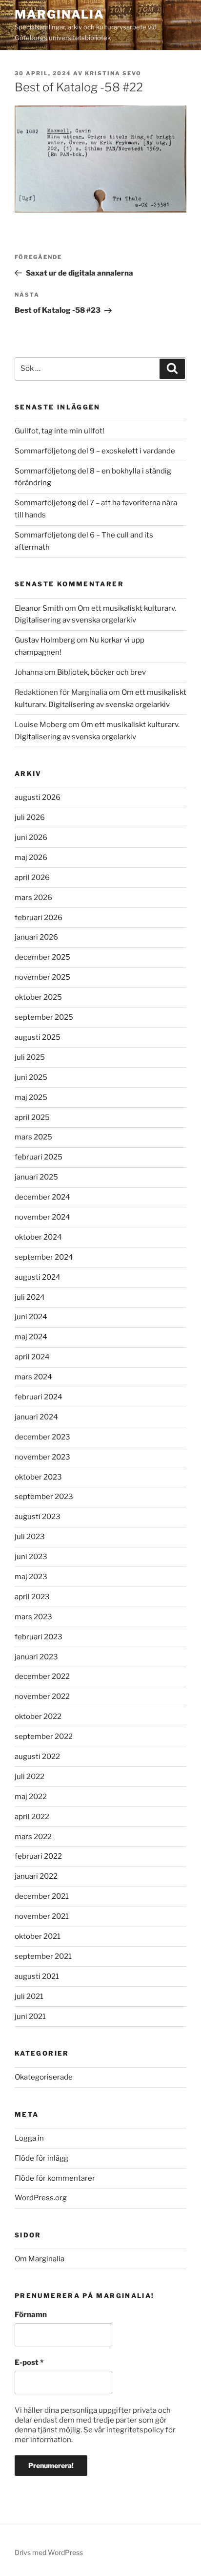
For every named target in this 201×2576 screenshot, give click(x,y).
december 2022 (42, 1676)
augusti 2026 (38, 797)
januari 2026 (36, 937)
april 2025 (32, 1117)
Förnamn (31, 2315)
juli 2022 (30, 1777)
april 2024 (32, 1357)
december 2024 (42, 1197)
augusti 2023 (38, 1517)
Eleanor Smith (39, 608)
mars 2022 (33, 1837)
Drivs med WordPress (49, 2552)
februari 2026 (39, 918)
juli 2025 (30, 1057)
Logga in (29, 2138)
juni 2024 (31, 1317)
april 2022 (32, 1817)
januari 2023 (36, 1657)
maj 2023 (31, 1577)
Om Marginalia (40, 2259)
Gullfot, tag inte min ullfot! (60, 431)
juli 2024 (30, 1297)
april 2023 (32, 1597)
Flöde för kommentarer (55, 2178)
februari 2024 (39, 1397)
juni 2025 (31, 1077)
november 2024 (42, 1217)
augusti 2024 (38, 1277)
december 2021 (42, 1896)
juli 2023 (30, 1537)
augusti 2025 (38, 1037)
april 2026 (32, 878)
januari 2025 (36, 1177)
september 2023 (44, 1497)
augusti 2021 (37, 1976)
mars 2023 (33, 1617)
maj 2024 (31, 1337)
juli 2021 (29, 1996)
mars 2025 (33, 1137)
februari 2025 (39, 1157)
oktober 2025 (38, 997)
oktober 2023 (38, 1477)
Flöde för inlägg (41, 2158)
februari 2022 (38, 1856)
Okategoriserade (44, 2077)
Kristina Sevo (113, 73)
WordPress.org (41, 2198)
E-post (29, 2362)
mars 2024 (33, 1377)
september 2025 (44, 1017)
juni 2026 (31, 837)
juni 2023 (31, 1557)
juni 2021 (30, 2017)
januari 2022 (36, 1876)
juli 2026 (30, 817)
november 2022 (42, 1696)
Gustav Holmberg (45, 640)
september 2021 (43, 1956)
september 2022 (44, 1737)
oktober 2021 (38, 1936)
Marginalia (60, 14)
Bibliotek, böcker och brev (101, 672)
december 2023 (42, 1437)
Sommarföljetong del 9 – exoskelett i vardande (95, 451)
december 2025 (42, 957)
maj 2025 (31, 1097)
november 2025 (42, 977)
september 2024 (44, 1257)
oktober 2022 (38, 1717)
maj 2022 (31, 1797)
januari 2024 (36, 1417)
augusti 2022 (37, 1757)
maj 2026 (31, 858)
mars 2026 (33, 898)
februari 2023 (39, 1637)
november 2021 (42, 1916)
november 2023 (42, 1457)
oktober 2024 (38, 1237)
